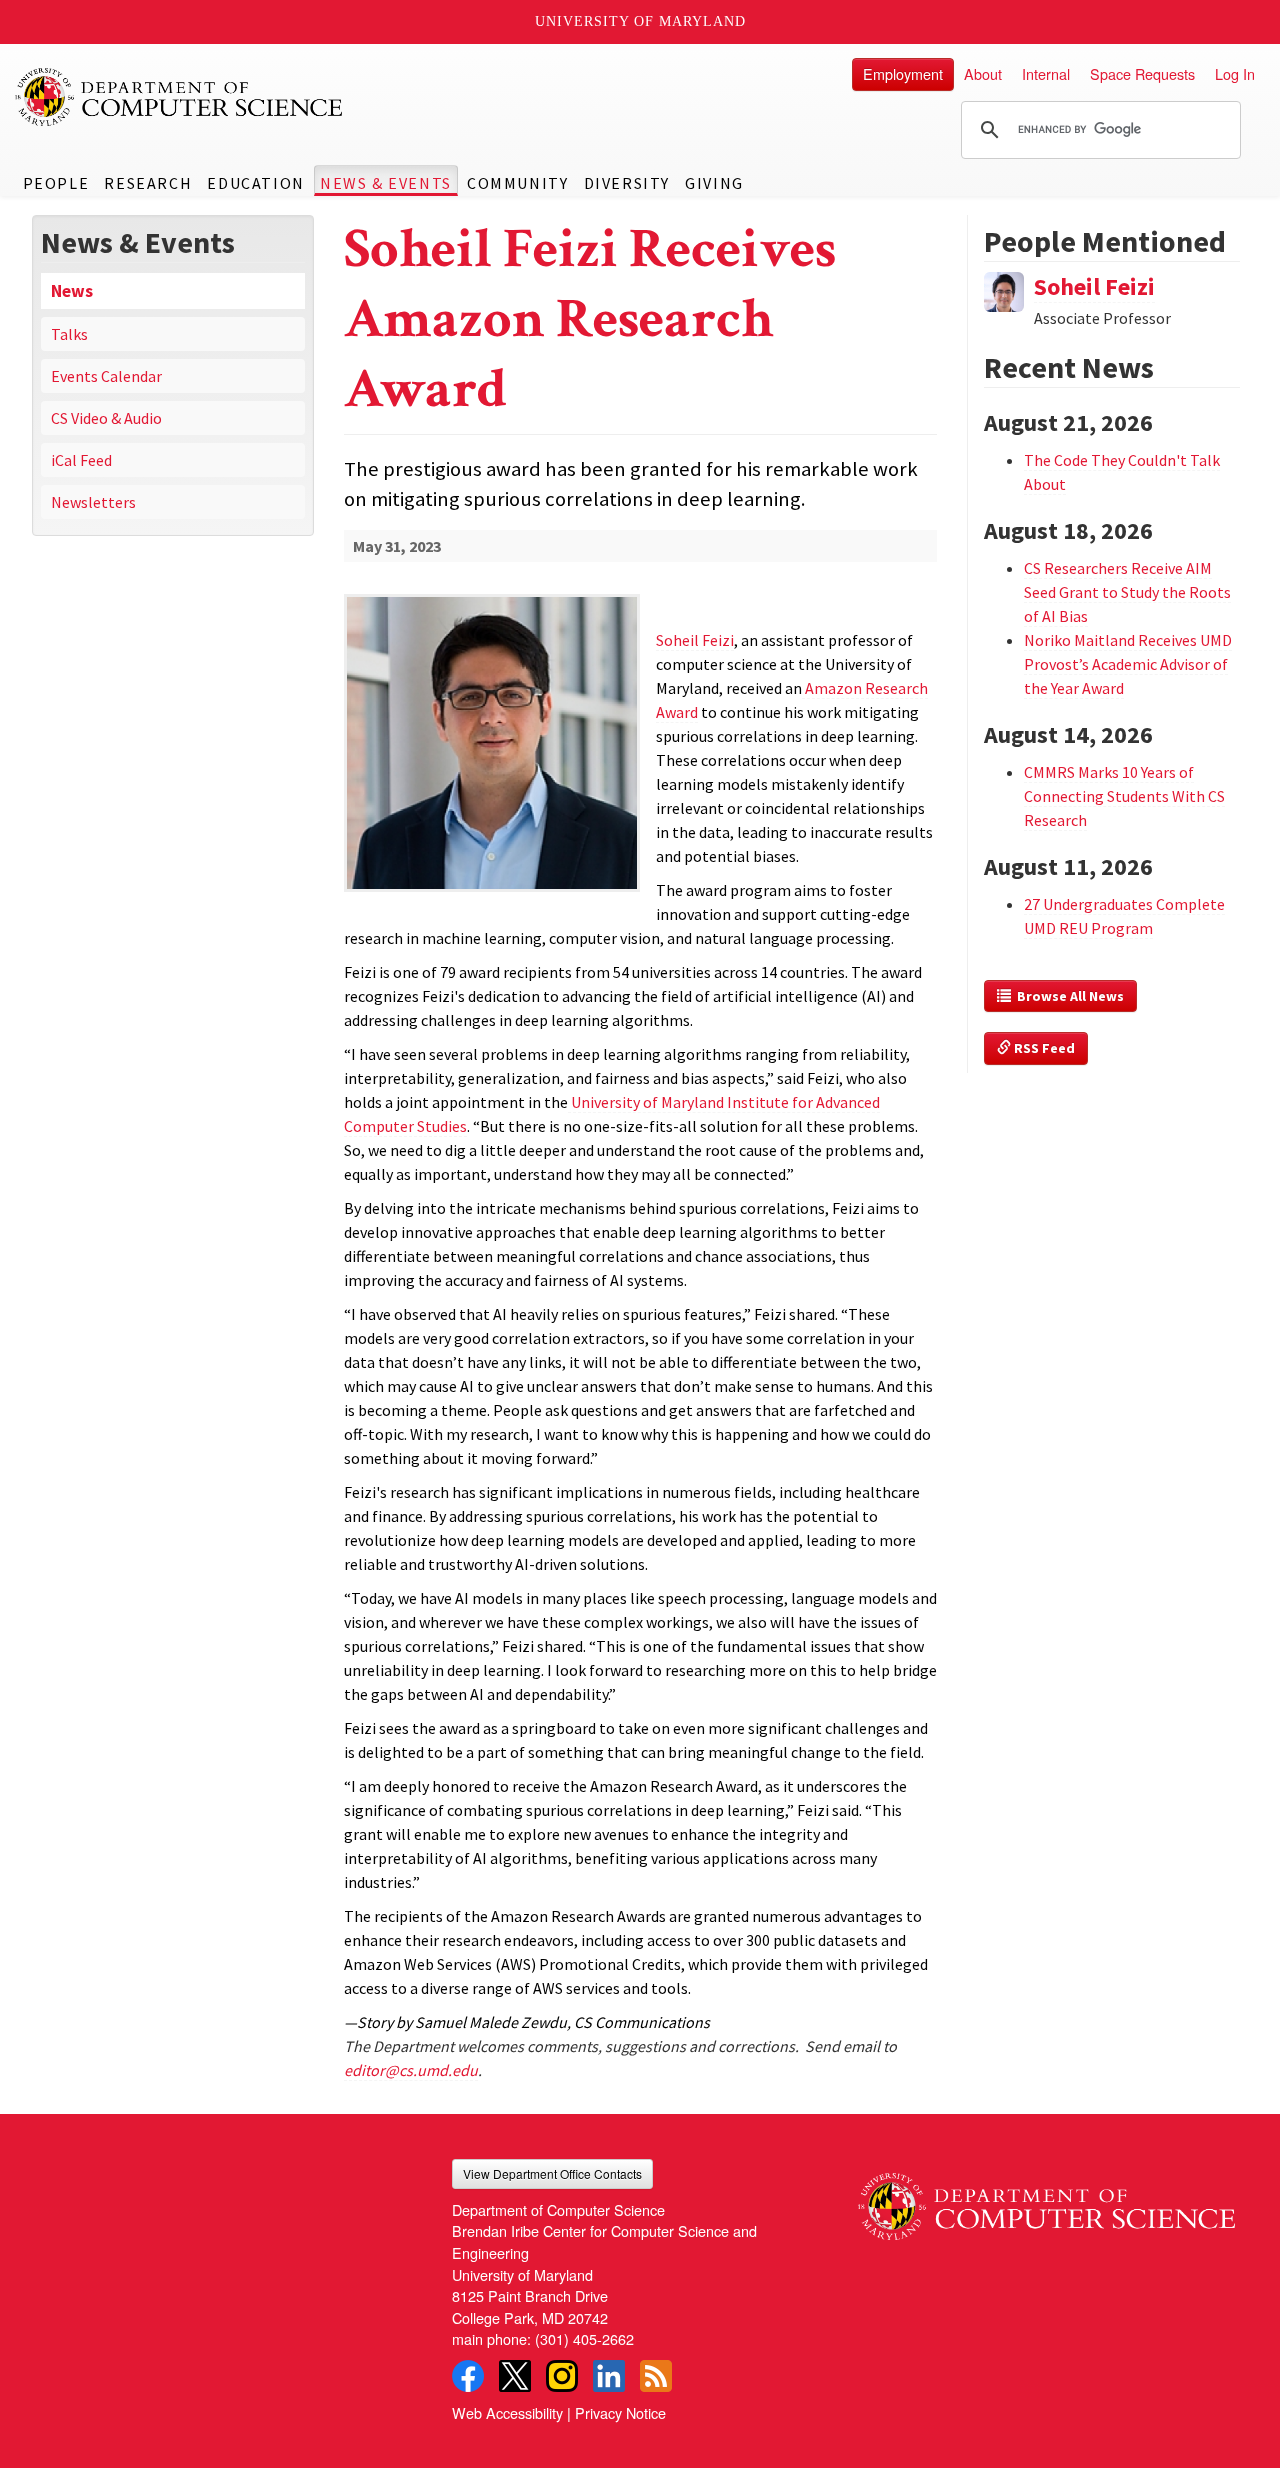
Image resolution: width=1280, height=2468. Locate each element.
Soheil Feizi (1094, 286)
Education (255, 183)
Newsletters (93, 502)
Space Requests (1142, 73)
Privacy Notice (620, 2412)
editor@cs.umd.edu (411, 2070)
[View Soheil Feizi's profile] (1004, 289)
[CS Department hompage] (1046, 2199)
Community (517, 183)
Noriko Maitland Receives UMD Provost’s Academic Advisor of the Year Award (1128, 664)
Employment (903, 73)
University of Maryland (640, 21)
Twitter (515, 2376)
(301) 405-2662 (584, 2338)
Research (148, 183)
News (72, 291)
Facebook (468, 2376)
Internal (1046, 73)
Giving (714, 183)
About (983, 73)
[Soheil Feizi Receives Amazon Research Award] (492, 893)
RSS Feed (1043, 1048)
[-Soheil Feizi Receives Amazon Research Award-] (492, 743)
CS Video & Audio (106, 418)
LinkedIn (609, 2376)
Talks (69, 334)
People (56, 183)
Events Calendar (106, 376)
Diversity (627, 183)
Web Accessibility (507, 2412)
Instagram (562, 2376)
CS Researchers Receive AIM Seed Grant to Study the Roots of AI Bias (1127, 592)
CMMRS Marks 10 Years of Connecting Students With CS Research (1124, 796)
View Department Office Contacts (552, 2173)
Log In (1235, 73)
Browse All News (1067, 996)
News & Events (386, 183)
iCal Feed (81, 460)
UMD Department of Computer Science (180, 97)
